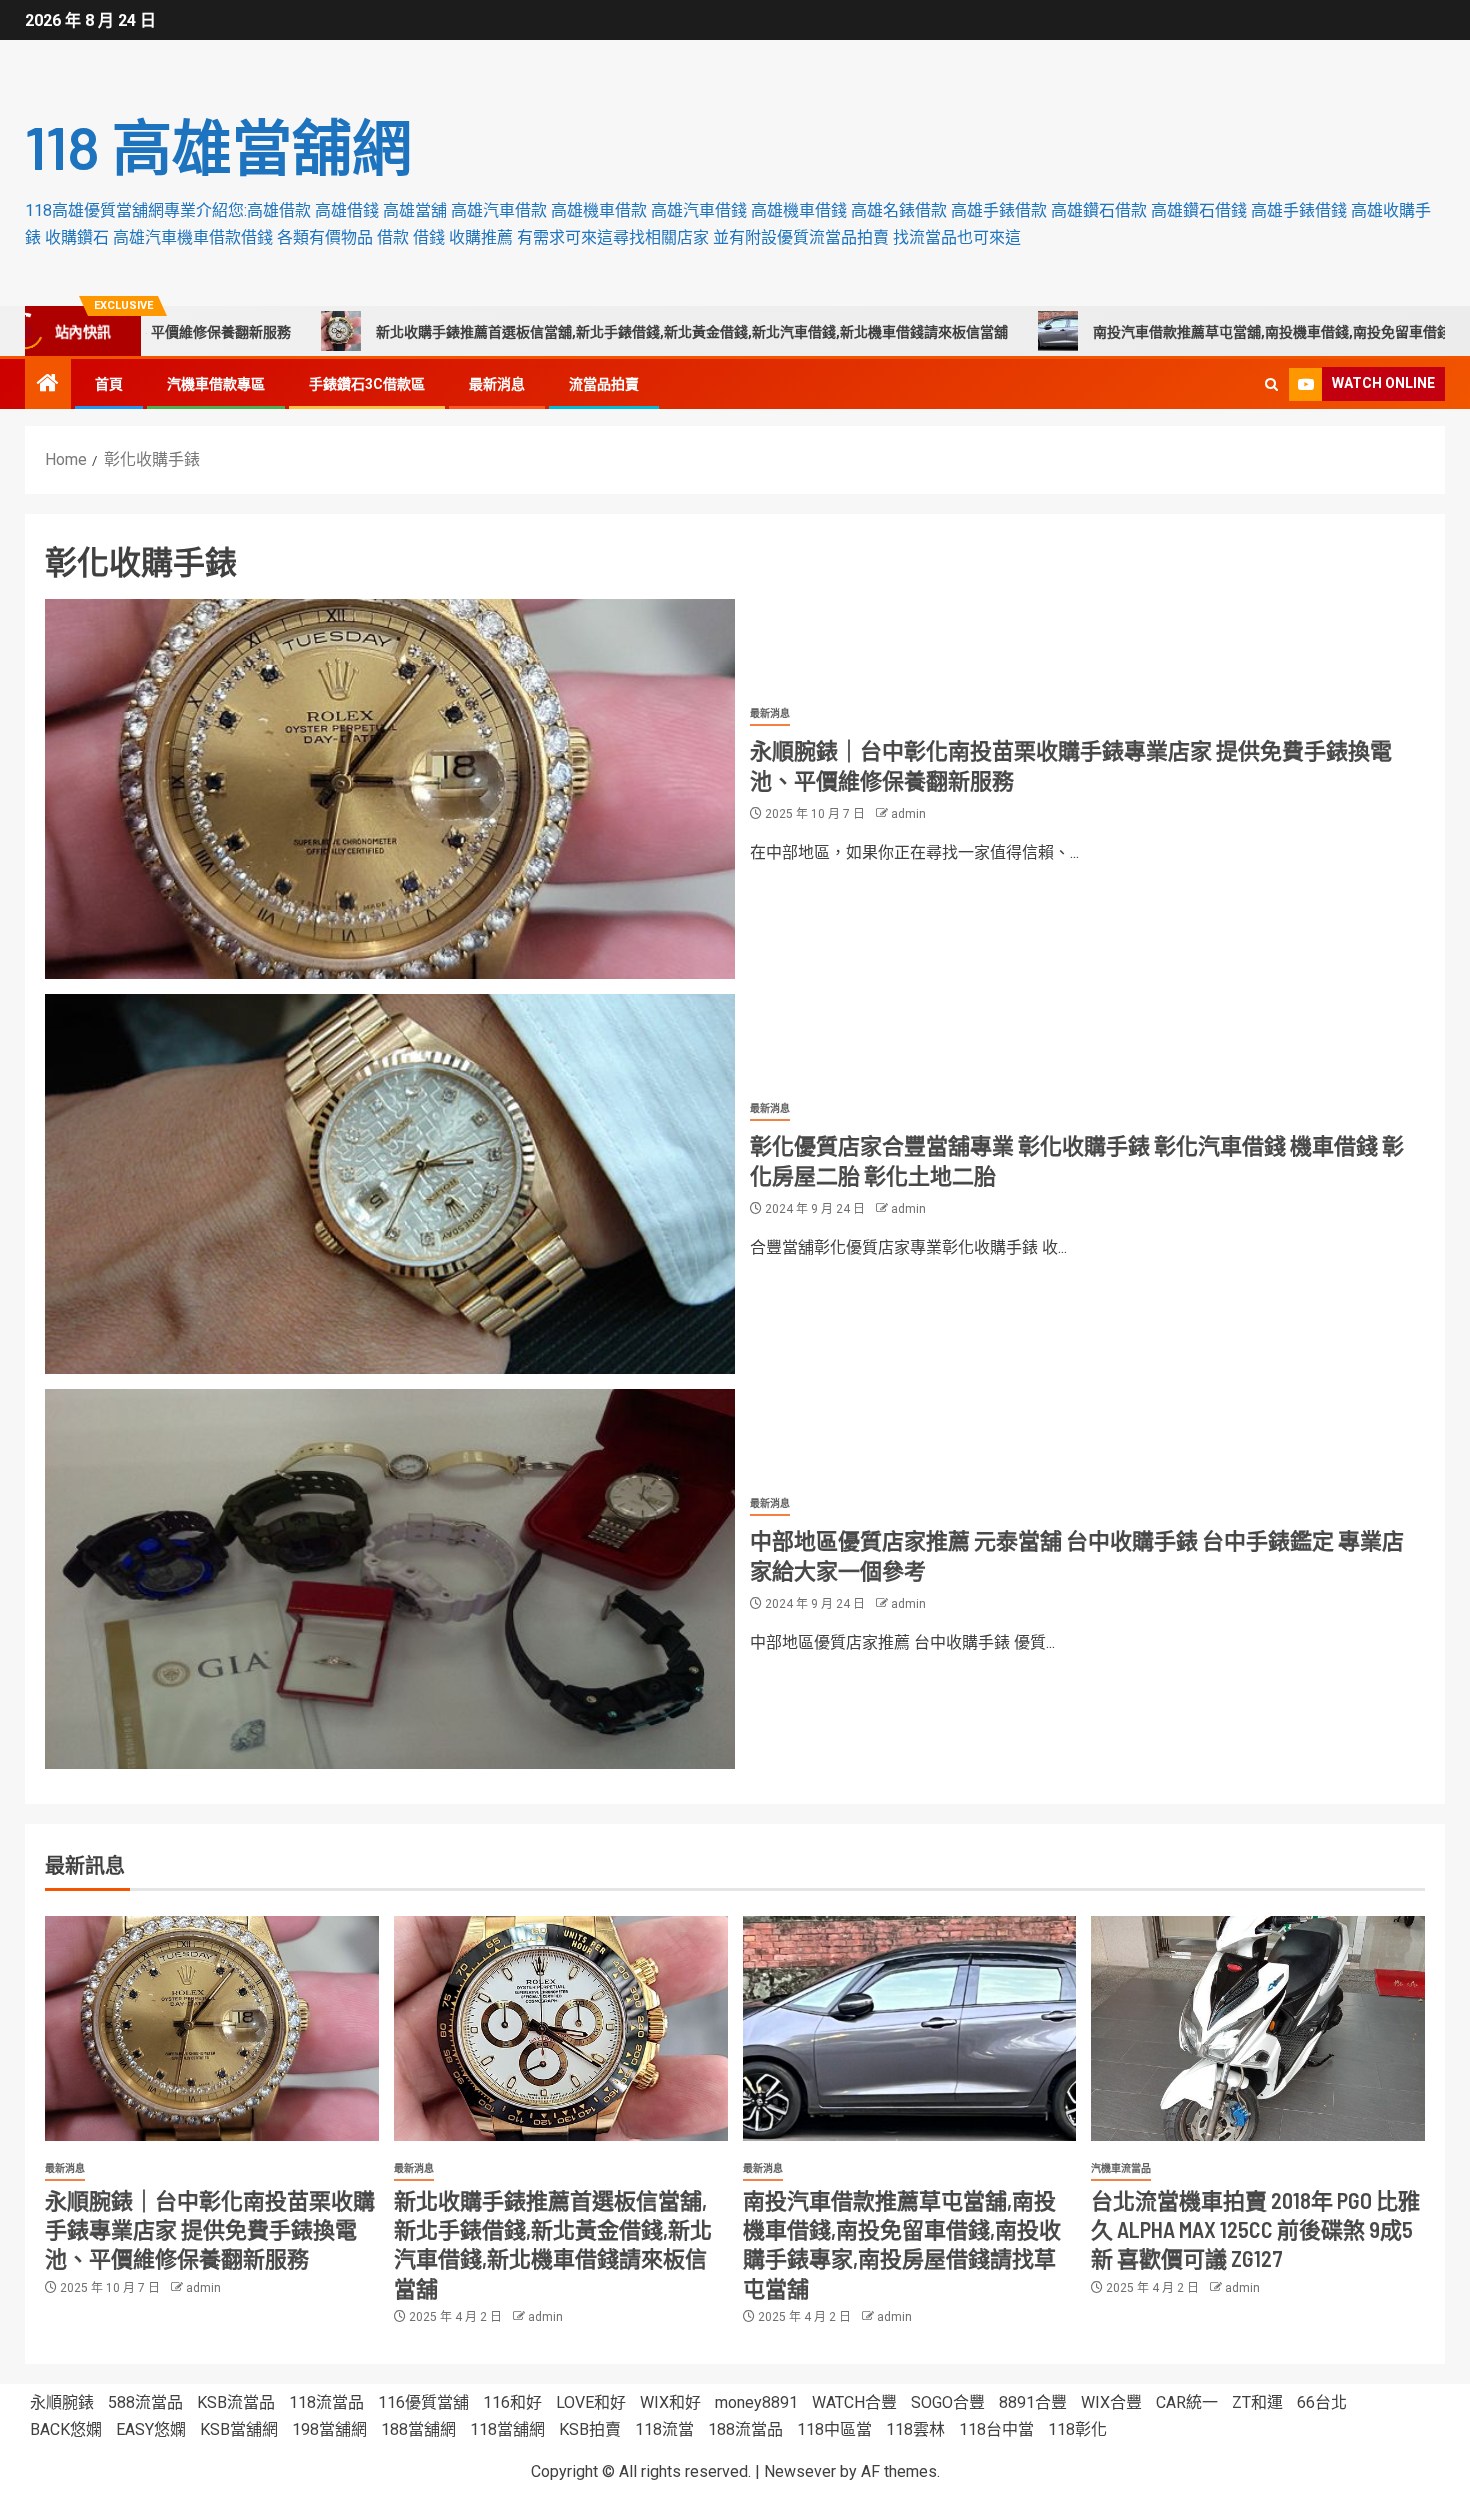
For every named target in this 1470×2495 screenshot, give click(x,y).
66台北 (1322, 2402)
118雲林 (915, 2429)
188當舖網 (418, 2429)
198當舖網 (329, 2429)
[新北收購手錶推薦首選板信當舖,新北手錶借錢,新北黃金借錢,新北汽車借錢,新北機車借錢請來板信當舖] (561, 2028)
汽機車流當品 (1121, 2168)
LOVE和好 (591, 2402)
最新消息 (497, 384)
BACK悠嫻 (66, 2429)
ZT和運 (1257, 2402)
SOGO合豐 (948, 2402)
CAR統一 (1187, 2402)
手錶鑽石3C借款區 (367, 384)
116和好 (512, 2402)
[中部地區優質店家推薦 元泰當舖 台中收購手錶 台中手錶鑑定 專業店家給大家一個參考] (390, 1579)
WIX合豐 (1111, 2402)
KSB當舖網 (239, 2429)
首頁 (109, 384)
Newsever (800, 2471)
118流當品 (326, 2402)
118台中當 (996, 2429)
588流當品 (145, 2402)
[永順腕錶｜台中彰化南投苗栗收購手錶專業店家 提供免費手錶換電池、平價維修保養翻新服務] (390, 789)
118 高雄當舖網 (218, 146)
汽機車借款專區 (216, 384)
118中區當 (834, 2429)
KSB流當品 (236, 2402)
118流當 (664, 2429)
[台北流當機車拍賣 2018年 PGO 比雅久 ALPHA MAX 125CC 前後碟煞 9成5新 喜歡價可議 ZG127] (1258, 2028)
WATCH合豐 (854, 2402)
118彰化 (1077, 2429)
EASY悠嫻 (151, 2429)
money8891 (756, 2402)
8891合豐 (1033, 2402)
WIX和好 (670, 2402)
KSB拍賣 (590, 2429)
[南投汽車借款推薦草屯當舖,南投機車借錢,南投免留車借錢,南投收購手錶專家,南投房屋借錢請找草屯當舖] (910, 2028)
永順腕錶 (62, 2402)
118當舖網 (507, 2429)
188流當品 (745, 2429)
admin (908, 814)
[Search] (1271, 384)
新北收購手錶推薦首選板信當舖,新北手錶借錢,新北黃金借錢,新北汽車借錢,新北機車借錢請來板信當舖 (562, 332)
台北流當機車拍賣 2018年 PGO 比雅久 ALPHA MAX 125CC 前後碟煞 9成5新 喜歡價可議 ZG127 (1255, 2229)
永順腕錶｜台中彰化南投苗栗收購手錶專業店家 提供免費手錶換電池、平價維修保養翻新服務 (210, 2229)
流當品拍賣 (604, 384)
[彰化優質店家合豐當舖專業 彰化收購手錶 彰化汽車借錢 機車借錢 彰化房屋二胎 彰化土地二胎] (390, 1184)
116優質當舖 (423, 2402)
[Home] (48, 385)
